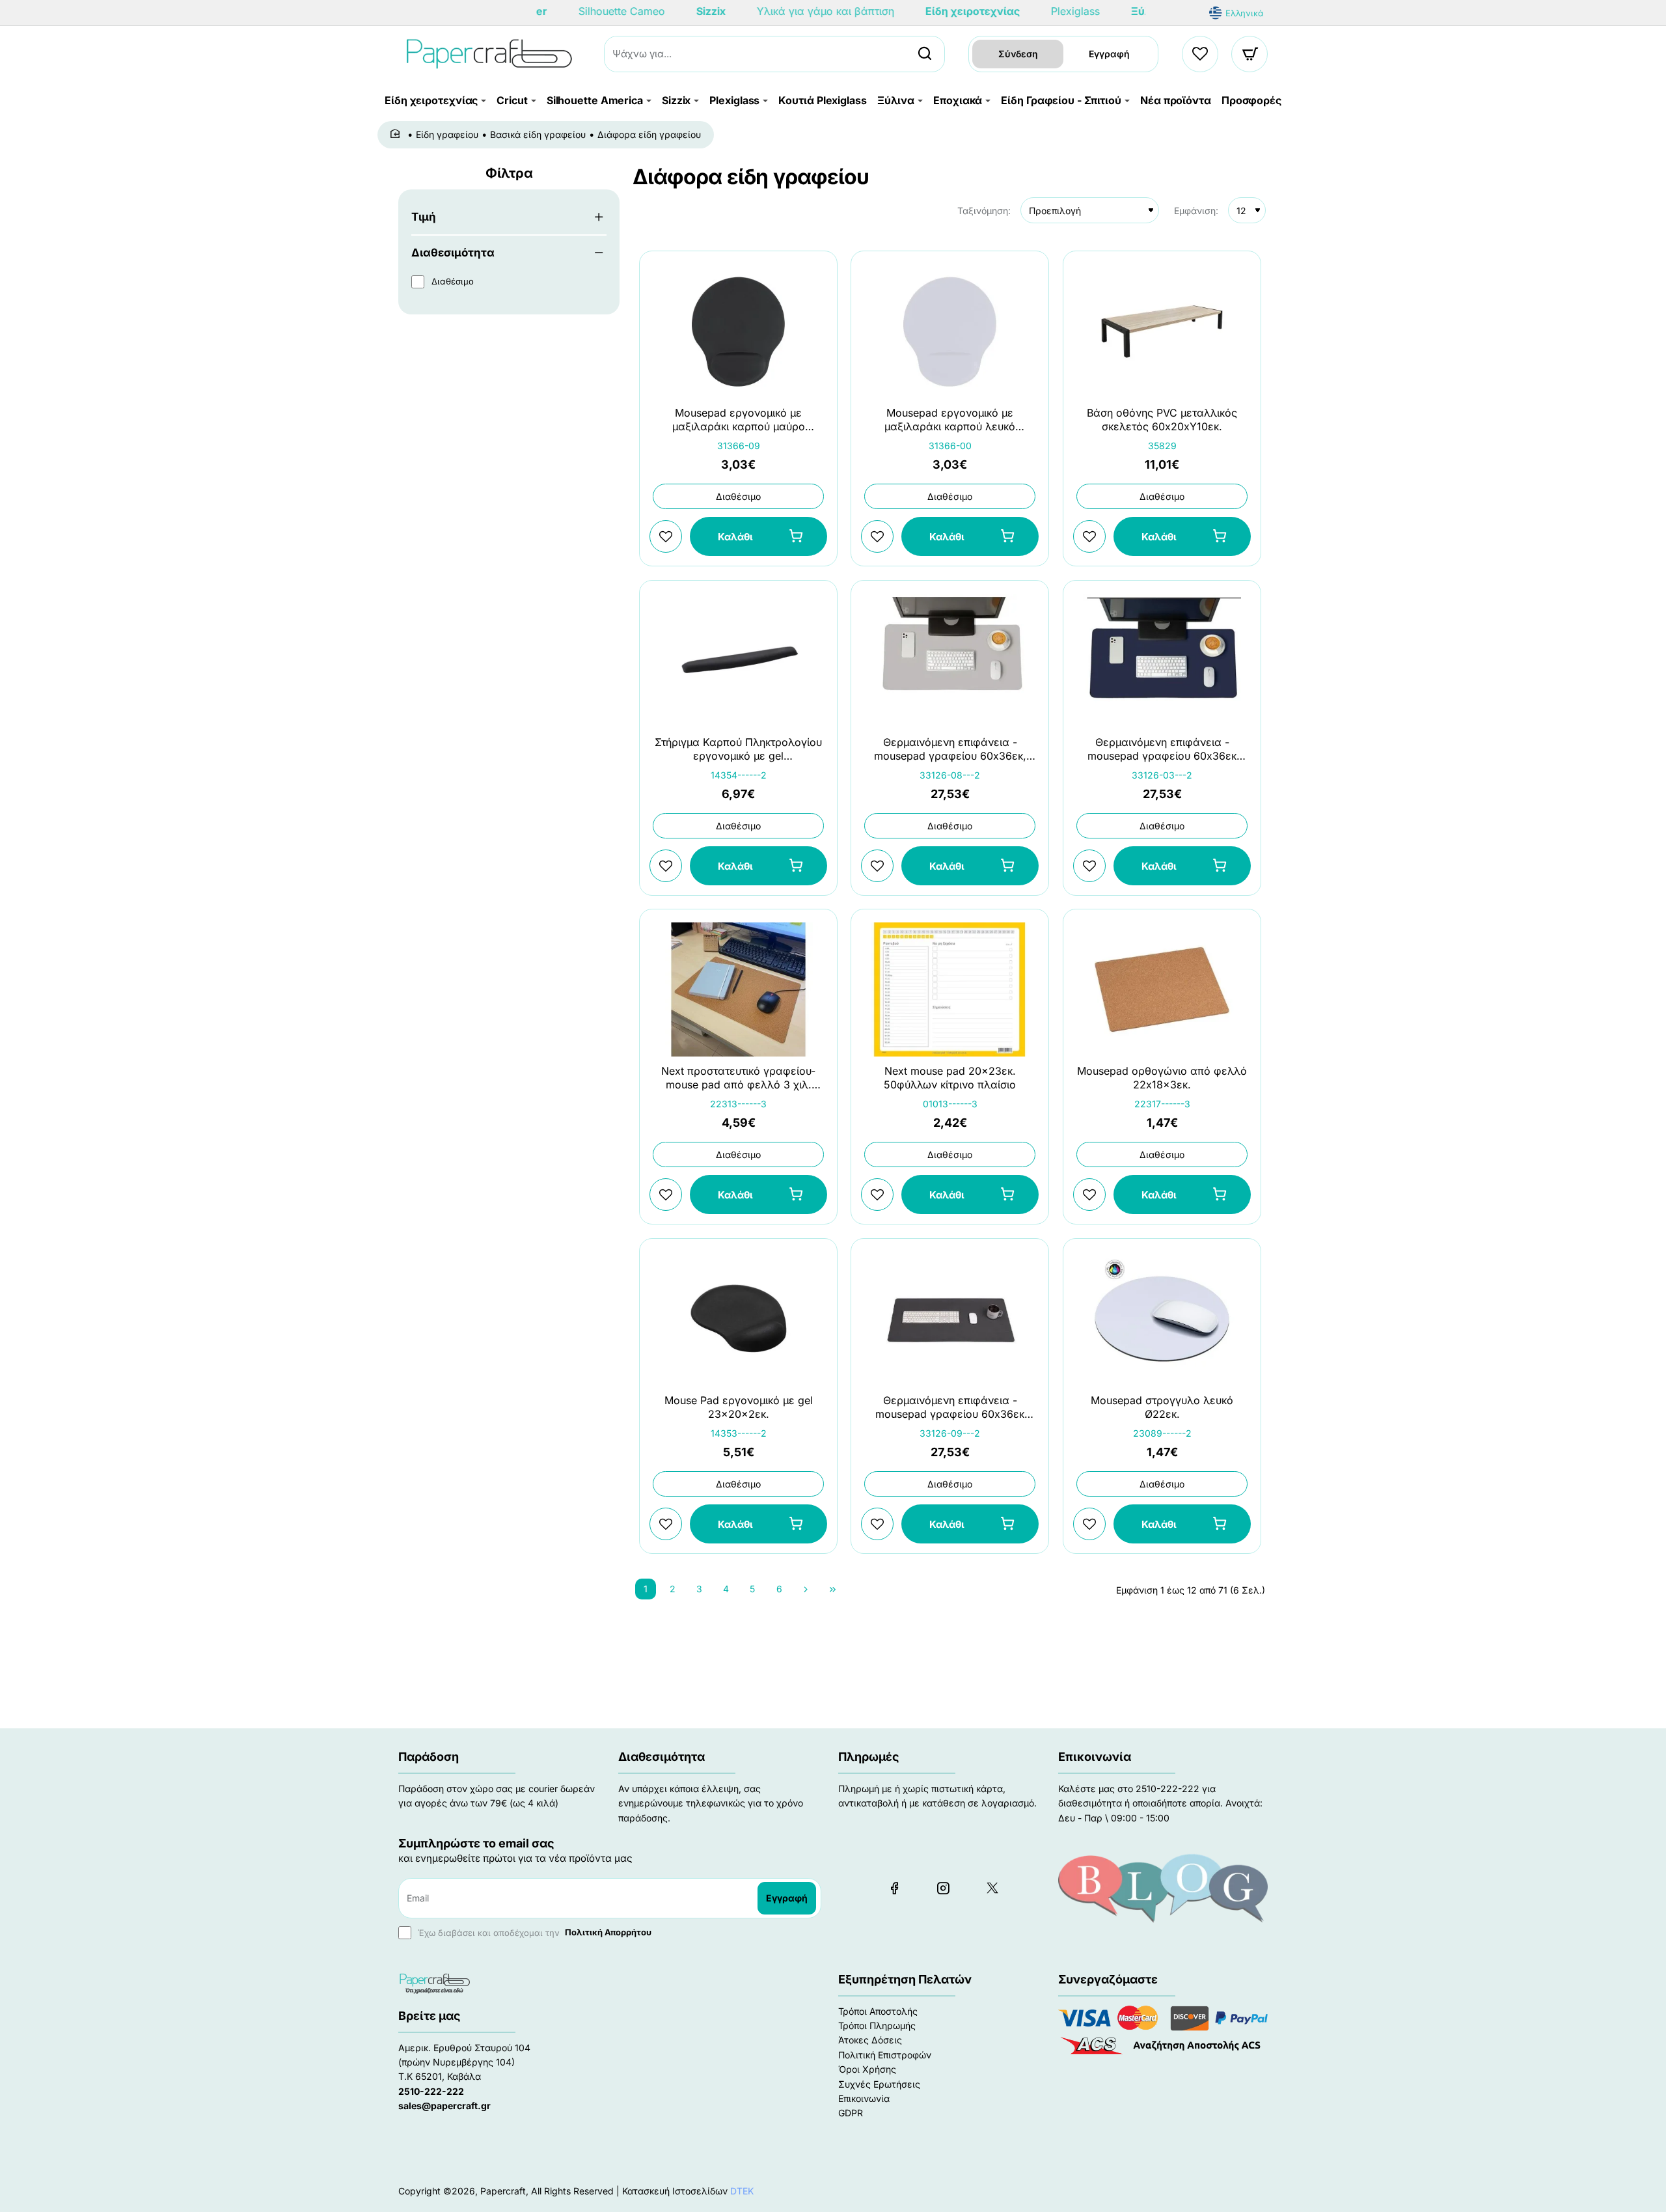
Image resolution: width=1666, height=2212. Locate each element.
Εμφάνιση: (1196, 211)
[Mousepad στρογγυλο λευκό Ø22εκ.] (1162, 1319)
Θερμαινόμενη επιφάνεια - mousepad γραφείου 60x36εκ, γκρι (950, 750)
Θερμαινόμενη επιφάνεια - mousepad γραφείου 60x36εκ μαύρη (950, 1408)
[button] (758, 537)
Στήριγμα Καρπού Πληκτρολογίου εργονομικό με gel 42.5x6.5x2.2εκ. (738, 750)
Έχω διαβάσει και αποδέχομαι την (533, 1932)
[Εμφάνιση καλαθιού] (1250, 54)
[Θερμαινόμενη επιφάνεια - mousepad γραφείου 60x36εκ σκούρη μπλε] (1162, 661)
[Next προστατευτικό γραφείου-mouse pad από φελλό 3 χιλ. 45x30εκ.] (738, 989)
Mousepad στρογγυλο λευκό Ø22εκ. (1162, 1407)
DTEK (742, 2191)
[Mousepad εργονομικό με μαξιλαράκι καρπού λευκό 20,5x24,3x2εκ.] (950, 331)
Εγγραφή (1109, 54)
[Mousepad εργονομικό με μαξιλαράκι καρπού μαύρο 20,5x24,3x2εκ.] (738, 331)
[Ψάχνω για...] (925, 54)
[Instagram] (943, 1888)
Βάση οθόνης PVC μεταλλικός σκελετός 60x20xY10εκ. (1162, 420)
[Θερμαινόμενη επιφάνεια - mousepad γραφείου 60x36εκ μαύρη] (950, 1319)
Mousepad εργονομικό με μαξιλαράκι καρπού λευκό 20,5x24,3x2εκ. (950, 421)
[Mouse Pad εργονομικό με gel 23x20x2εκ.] (738, 1319)
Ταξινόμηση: (984, 211)
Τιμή (424, 217)
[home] (397, 134)
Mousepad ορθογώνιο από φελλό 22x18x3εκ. (1162, 1078)
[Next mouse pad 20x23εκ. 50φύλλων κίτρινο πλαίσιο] (950, 989)
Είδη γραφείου (447, 134)
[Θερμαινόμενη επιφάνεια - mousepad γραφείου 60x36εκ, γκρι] (950, 661)
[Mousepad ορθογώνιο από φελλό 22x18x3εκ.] (1162, 989)
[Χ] (992, 1888)
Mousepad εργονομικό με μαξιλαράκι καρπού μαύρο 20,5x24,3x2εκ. (739, 421)
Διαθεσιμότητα (453, 253)
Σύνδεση (1018, 54)
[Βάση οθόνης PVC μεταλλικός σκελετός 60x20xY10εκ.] (1162, 331)
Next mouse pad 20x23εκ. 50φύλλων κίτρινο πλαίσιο (950, 1078)
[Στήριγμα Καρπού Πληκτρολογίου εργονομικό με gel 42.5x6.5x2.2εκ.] (738, 661)
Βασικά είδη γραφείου (538, 134)
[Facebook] (894, 1888)
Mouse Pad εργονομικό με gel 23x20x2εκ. (739, 1407)
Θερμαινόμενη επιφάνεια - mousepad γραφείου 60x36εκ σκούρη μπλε (1162, 750)
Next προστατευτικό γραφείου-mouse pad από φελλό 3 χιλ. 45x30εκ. (738, 1079)
